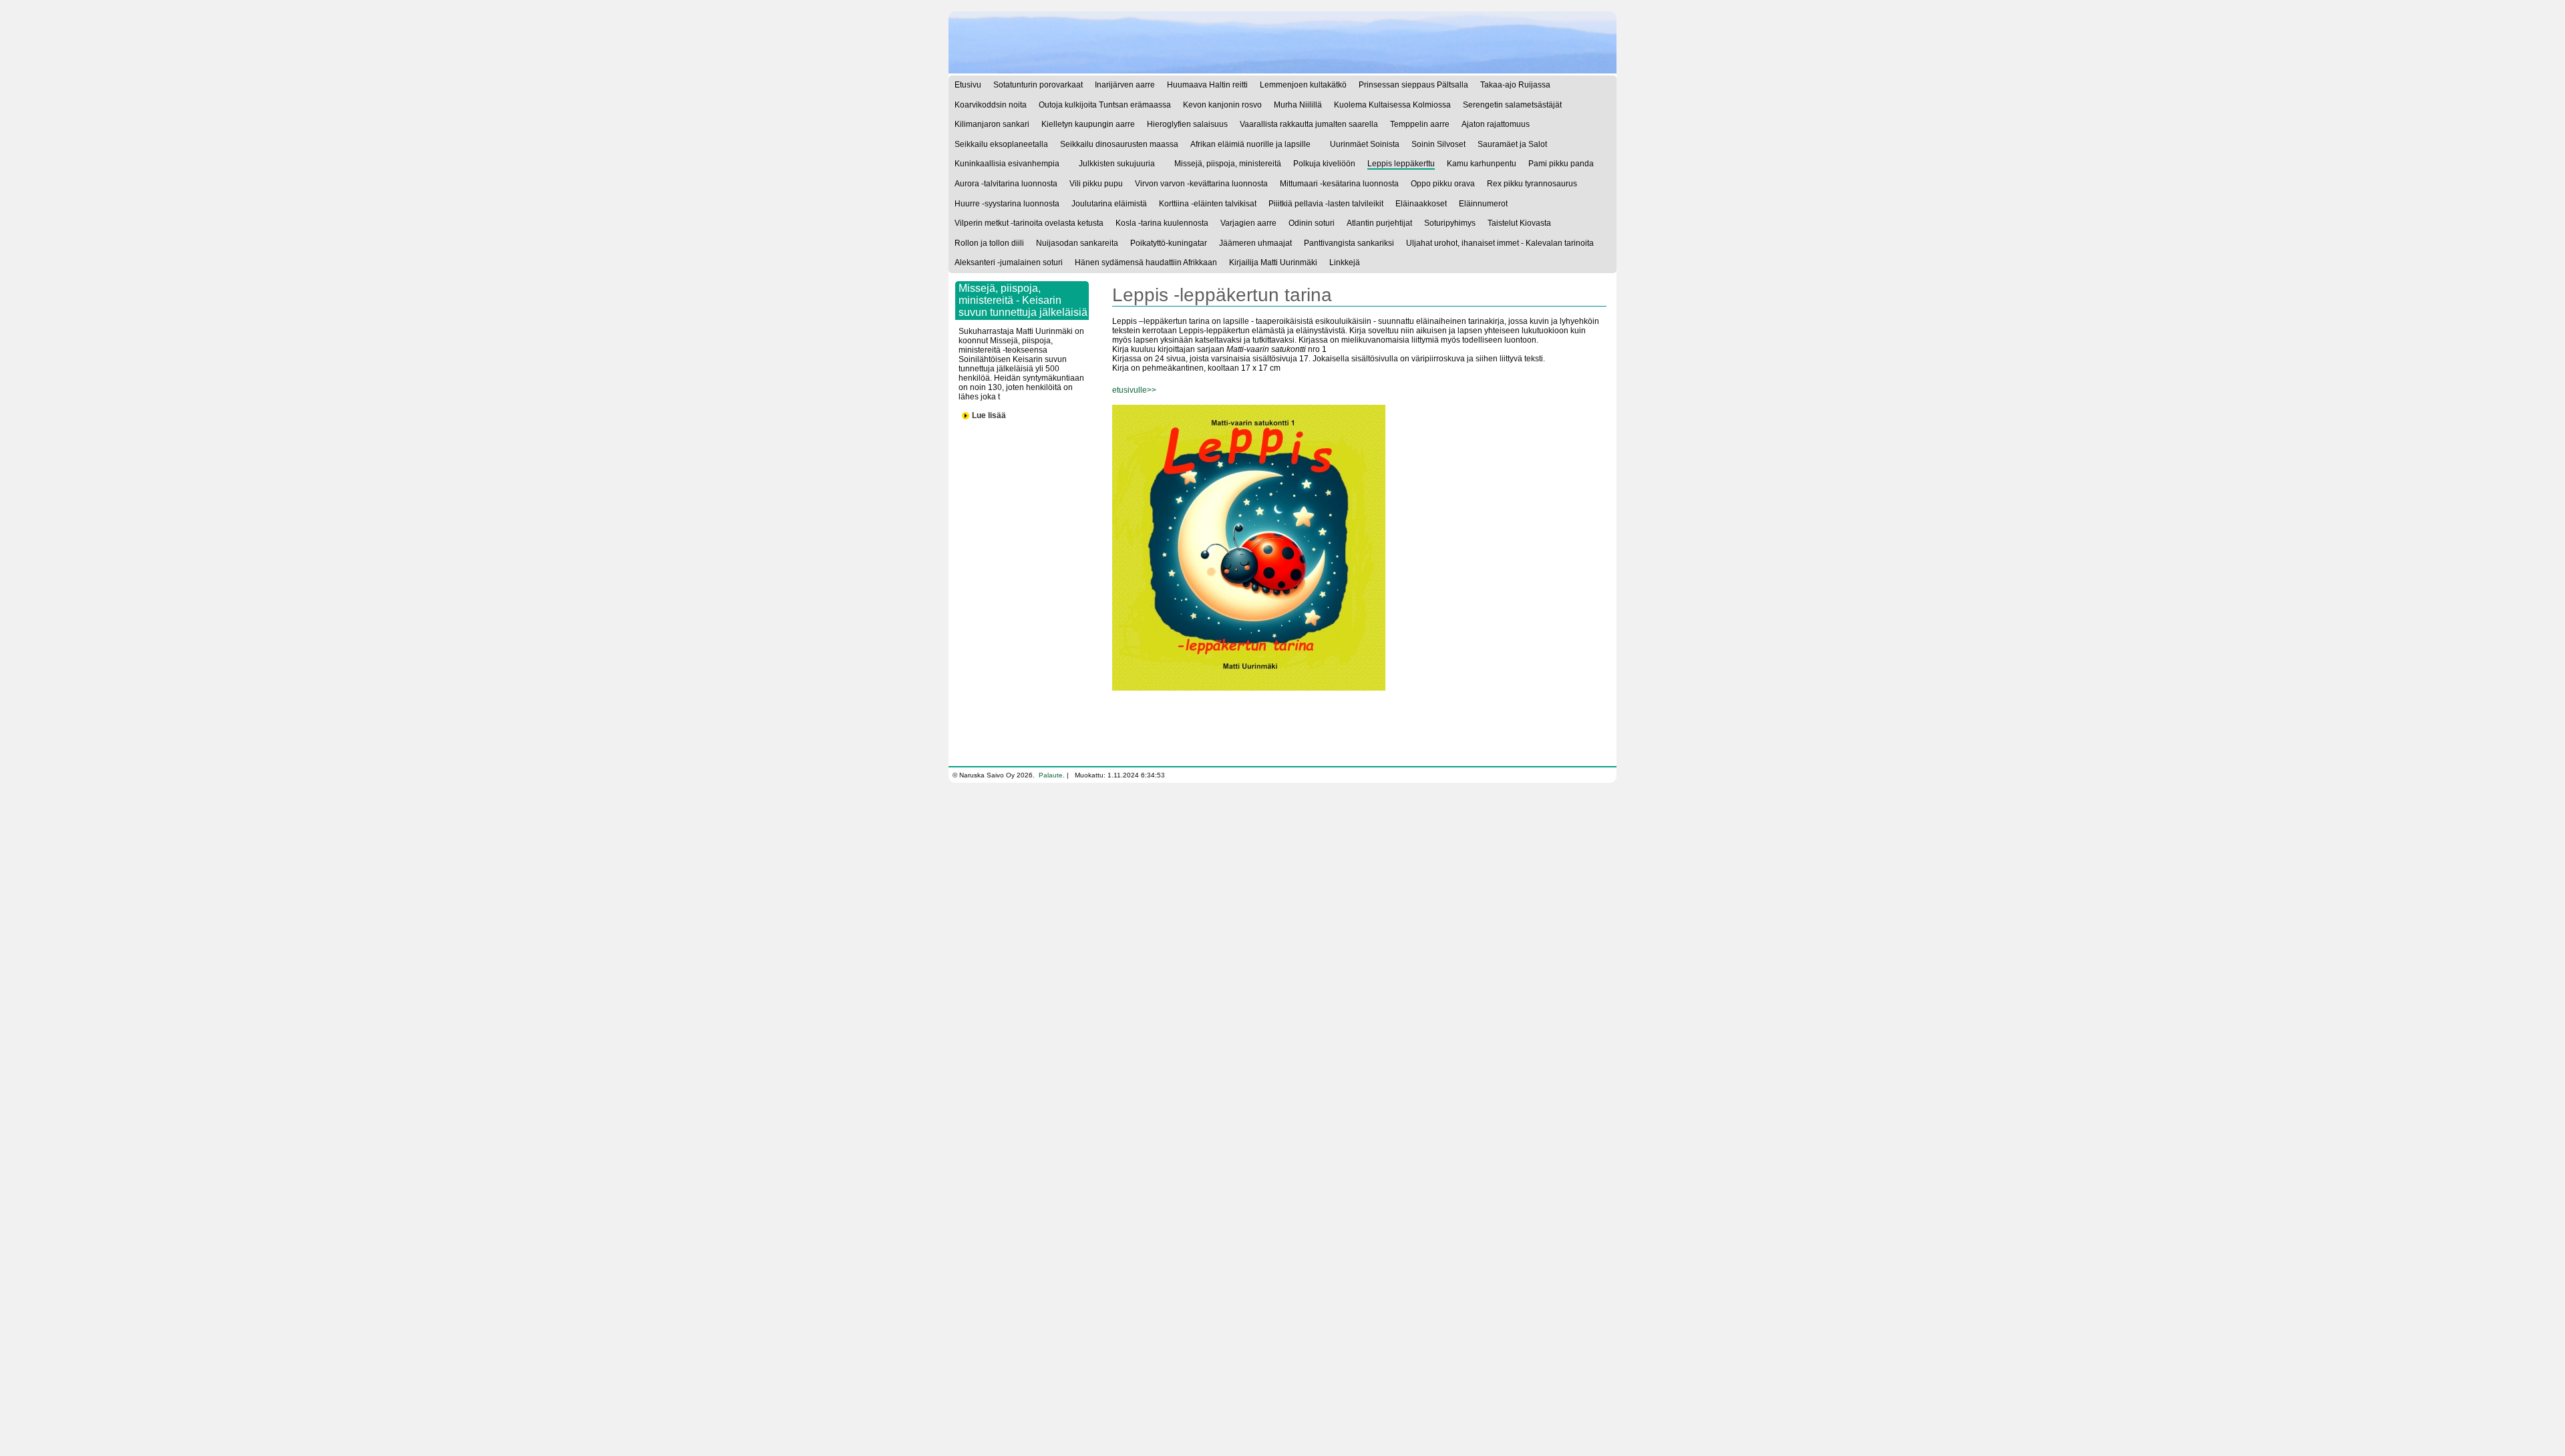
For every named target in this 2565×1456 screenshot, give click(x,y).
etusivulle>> (1134, 390)
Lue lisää (989, 415)
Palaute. (1052, 775)
